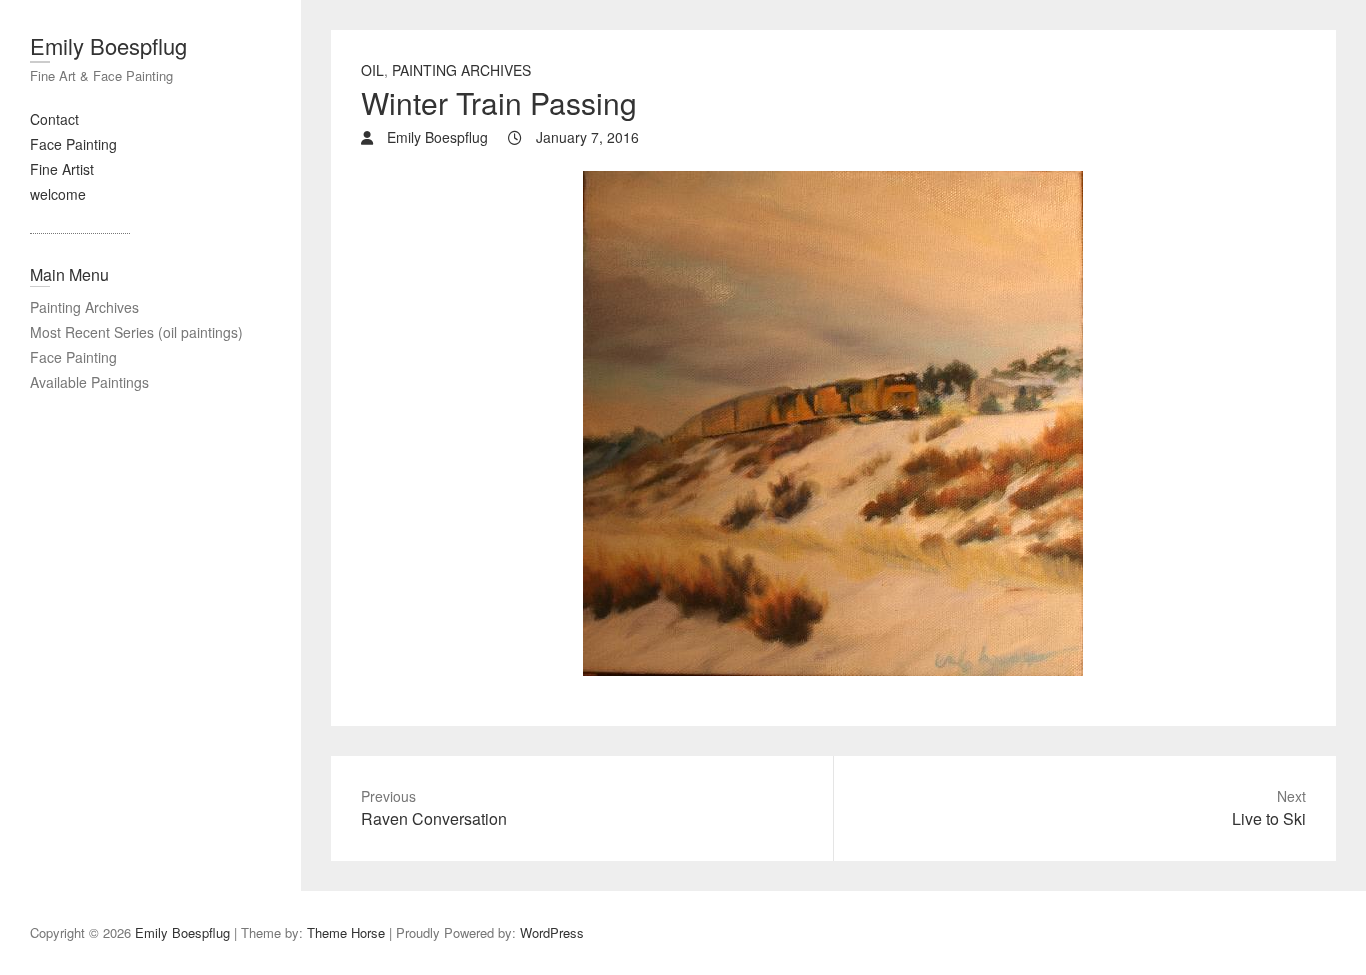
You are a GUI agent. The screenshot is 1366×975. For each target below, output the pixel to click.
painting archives (461, 70)
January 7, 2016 (585, 137)
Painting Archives (84, 307)
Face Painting (73, 144)
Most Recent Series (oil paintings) (136, 332)
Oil (372, 70)
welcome (58, 194)
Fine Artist (62, 169)
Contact (54, 119)
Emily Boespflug (108, 45)
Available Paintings (89, 382)
